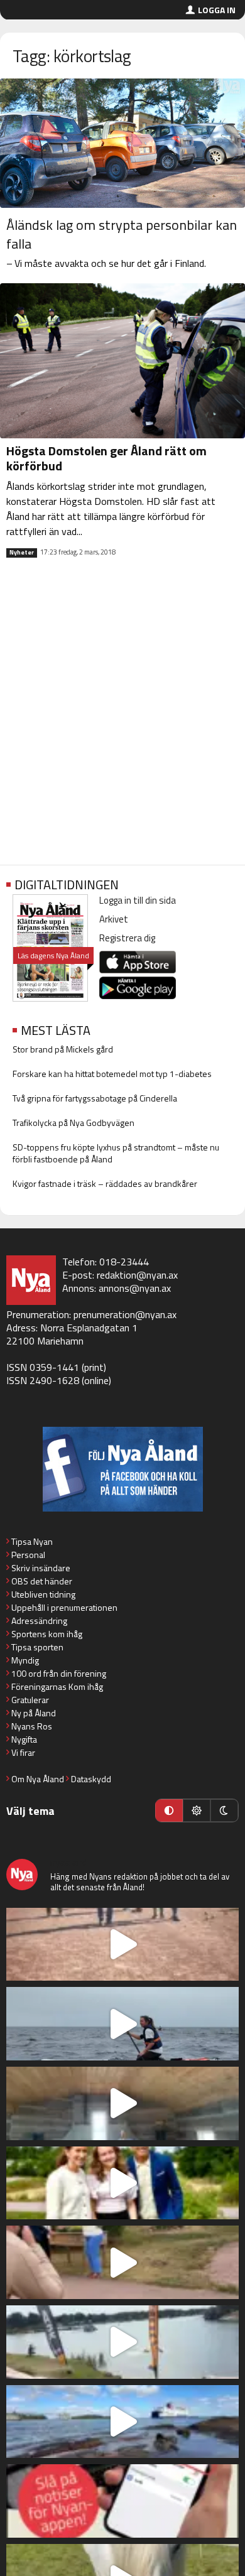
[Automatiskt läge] (169, 1810)
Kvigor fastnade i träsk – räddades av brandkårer (105, 1183)
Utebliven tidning (43, 1594)
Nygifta (24, 1739)
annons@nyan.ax (135, 1288)
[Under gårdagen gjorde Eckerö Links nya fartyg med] (122, 2422)
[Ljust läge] (197, 1810)
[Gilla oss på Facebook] (122, 1469)
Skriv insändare (41, 1568)
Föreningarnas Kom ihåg (57, 1686)
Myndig (25, 1660)
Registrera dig (127, 938)
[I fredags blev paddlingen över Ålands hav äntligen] (122, 2024)
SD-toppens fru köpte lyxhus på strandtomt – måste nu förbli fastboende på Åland (116, 1153)
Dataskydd (91, 1779)
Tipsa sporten (37, 1647)
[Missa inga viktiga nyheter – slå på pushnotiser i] (122, 2501)
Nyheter (22, 553)
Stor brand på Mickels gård (63, 1049)
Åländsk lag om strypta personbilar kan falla (122, 234)
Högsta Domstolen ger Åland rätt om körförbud (106, 458)
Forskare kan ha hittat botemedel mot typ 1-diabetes (112, 1074)
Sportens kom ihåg (47, 1634)
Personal (28, 1555)
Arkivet (114, 919)
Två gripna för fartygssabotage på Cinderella (95, 1098)
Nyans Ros (32, 1726)
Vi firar (23, 1752)
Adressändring (39, 1621)
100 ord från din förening (59, 1673)
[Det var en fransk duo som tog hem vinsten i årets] (122, 2342)
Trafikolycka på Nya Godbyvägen (73, 1123)
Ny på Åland (34, 1713)
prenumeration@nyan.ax (125, 1314)
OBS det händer (42, 1581)
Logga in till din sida (138, 900)
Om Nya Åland (38, 1779)
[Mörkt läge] (224, 1810)
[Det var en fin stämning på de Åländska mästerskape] (122, 1945)
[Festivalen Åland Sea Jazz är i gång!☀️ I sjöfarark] (122, 2103)
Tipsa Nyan (32, 1541)
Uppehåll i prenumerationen (64, 1607)
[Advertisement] (122, 722)
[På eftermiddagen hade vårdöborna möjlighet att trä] (122, 2183)
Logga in (217, 10)
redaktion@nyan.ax (137, 1275)
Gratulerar (30, 1700)
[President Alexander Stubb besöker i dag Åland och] (122, 2262)
